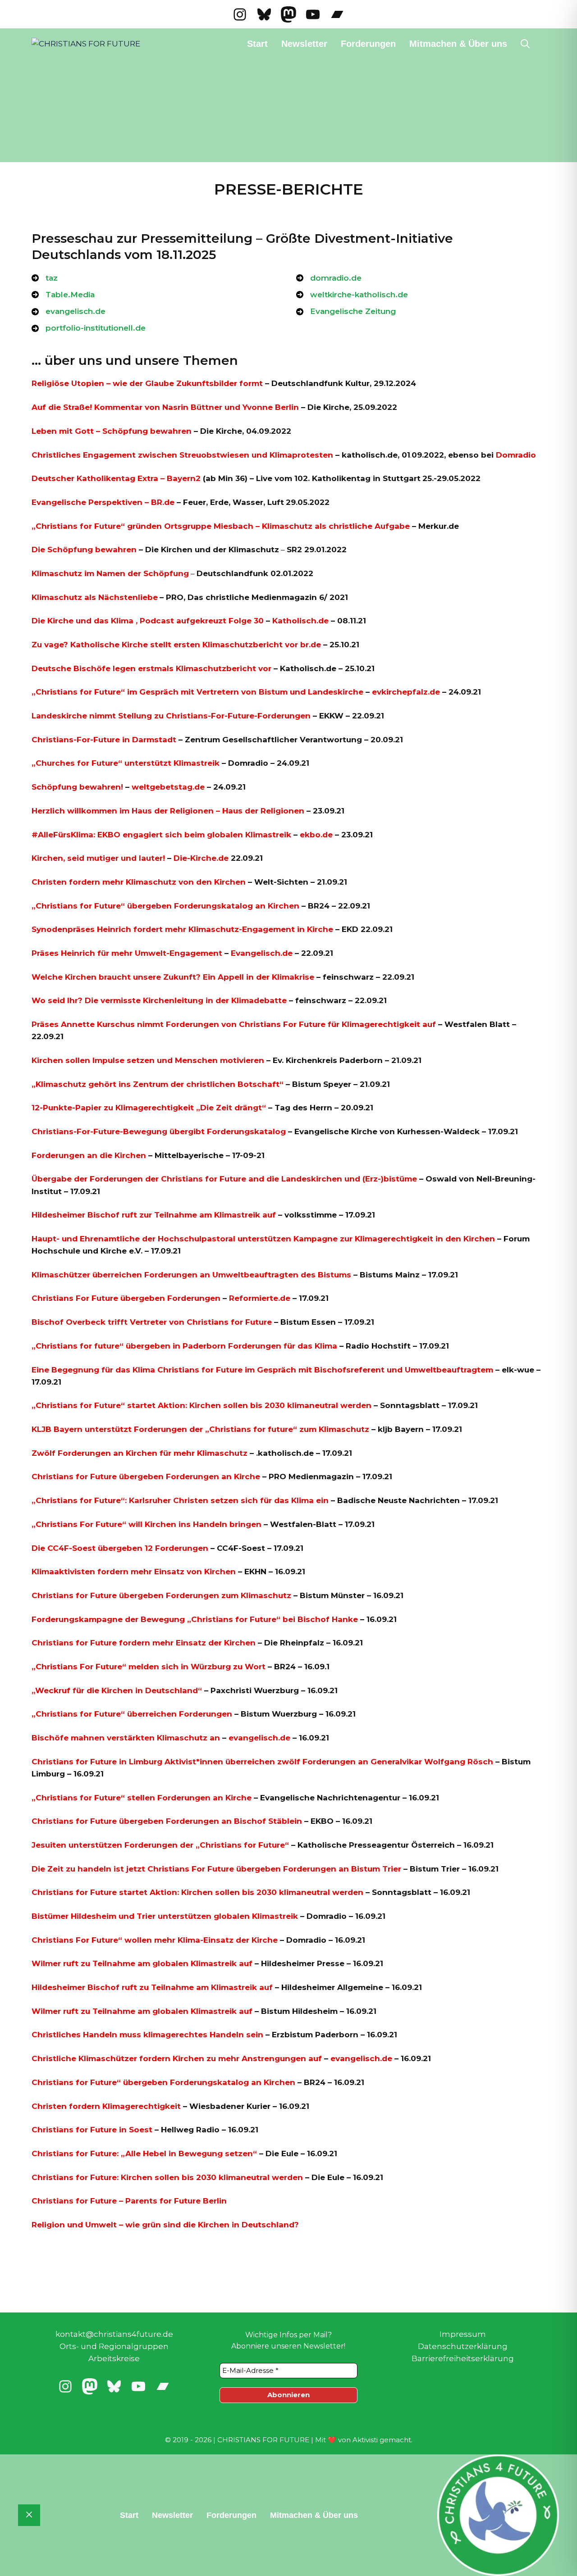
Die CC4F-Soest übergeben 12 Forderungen (120, 1548)
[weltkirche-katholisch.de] (352, 295)
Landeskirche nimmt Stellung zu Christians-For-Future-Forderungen (172, 716)
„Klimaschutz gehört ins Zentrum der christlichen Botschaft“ (158, 1084)
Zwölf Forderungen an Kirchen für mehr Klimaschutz (140, 1453)
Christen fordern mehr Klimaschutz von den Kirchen (139, 882)
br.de (311, 645)
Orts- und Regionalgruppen (114, 2346)
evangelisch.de (259, 1738)
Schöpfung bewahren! (77, 787)
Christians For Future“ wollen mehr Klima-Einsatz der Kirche (155, 1940)
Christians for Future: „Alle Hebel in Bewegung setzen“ (144, 2153)
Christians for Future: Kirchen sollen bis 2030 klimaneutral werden (167, 2177)
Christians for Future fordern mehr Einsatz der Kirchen (144, 1643)
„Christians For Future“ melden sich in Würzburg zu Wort (149, 1667)
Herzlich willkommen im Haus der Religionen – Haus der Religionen (168, 811)
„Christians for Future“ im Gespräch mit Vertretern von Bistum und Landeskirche (197, 692)
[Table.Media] (63, 295)
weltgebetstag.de (168, 787)
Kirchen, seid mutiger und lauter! (98, 858)
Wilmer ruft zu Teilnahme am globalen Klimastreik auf (142, 1963)
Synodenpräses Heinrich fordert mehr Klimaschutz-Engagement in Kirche (182, 929)
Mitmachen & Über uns (458, 44)
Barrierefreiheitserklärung (463, 2358)
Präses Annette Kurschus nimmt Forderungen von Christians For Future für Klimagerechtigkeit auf (234, 1024)
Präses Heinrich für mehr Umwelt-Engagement (128, 953)
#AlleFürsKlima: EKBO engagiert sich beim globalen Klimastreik (161, 835)
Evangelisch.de (262, 953)
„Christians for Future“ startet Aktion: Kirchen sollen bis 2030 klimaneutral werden (201, 1405)
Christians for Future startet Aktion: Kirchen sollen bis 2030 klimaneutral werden (197, 1892)
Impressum (463, 2334)
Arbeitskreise (114, 2358)
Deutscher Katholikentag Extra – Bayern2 (116, 478)
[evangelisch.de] (69, 311)
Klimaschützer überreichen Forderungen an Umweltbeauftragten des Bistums (191, 1275)
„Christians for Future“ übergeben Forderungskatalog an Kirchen (165, 906)
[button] (525, 44)
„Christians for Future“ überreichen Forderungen (132, 1714)
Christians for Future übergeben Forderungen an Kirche (146, 1477)
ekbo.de (316, 835)
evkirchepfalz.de (406, 692)
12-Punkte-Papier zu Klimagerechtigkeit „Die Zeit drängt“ (149, 1108)
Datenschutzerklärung (463, 2346)
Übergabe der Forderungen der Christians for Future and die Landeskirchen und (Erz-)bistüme (224, 1179)
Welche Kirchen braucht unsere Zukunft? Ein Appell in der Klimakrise (173, 977)
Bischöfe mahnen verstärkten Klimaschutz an (126, 1738)
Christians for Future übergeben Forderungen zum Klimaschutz (161, 1595)
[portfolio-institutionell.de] (89, 328)
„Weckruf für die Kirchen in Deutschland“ (117, 1690)
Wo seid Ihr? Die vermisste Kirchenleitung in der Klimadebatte (159, 1000)
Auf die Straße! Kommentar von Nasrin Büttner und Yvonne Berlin (165, 407)
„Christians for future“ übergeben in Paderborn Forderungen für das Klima (184, 1346)
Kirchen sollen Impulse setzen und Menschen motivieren (148, 1060)
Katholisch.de (300, 621)
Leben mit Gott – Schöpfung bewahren (112, 431)
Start (257, 44)
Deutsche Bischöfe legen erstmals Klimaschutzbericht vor (151, 668)
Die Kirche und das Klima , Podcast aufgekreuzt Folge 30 (149, 621)
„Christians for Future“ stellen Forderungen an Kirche (142, 1798)
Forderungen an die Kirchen (89, 1155)
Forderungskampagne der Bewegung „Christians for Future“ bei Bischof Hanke (195, 1619)
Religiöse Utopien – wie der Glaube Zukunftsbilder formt (147, 383)
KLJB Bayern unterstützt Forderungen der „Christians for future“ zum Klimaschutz (200, 1429)
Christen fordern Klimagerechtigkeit (106, 2106)
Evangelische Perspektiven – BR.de (104, 502)
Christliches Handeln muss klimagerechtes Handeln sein (147, 2035)
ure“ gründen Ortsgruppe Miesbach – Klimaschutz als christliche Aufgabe (259, 526)
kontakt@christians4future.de (114, 2334)
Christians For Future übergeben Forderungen (126, 1298)
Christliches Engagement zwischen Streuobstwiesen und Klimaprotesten (182, 455)
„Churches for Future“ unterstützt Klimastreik (126, 763)
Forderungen (368, 44)
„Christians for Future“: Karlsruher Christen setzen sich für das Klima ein (180, 1500)
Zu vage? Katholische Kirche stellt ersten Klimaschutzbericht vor (165, 645)
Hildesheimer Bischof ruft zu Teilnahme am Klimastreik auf (152, 1987)
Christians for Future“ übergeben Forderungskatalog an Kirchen (163, 2082)
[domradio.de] (329, 278)
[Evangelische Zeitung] (346, 311)
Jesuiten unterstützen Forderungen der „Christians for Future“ (160, 1845)
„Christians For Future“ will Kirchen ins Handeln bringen (147, 1524)
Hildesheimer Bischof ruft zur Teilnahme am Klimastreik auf (154, 1215)
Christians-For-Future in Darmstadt (104, 740)
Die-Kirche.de (201, 858)
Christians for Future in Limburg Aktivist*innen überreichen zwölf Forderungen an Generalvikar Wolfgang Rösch (262, 1762)
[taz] (45, 278)
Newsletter (304, 44)
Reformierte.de (260, 1298)
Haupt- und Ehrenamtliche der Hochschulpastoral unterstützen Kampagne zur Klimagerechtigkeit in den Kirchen (263, 1239)
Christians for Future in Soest (92, 2130)
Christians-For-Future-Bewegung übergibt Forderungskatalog (159, 1131)
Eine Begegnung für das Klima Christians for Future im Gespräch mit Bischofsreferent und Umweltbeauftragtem (262, 1370)
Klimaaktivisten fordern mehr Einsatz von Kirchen (134, 1572)
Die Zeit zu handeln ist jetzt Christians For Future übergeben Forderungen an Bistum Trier (216, 1869)
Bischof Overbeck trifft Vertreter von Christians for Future (152, 1322)
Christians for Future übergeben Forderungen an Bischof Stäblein (167, 1821)
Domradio (516, 455)
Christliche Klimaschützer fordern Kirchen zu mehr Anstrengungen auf (178, 2058)
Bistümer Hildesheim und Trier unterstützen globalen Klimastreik (165, 1916)
